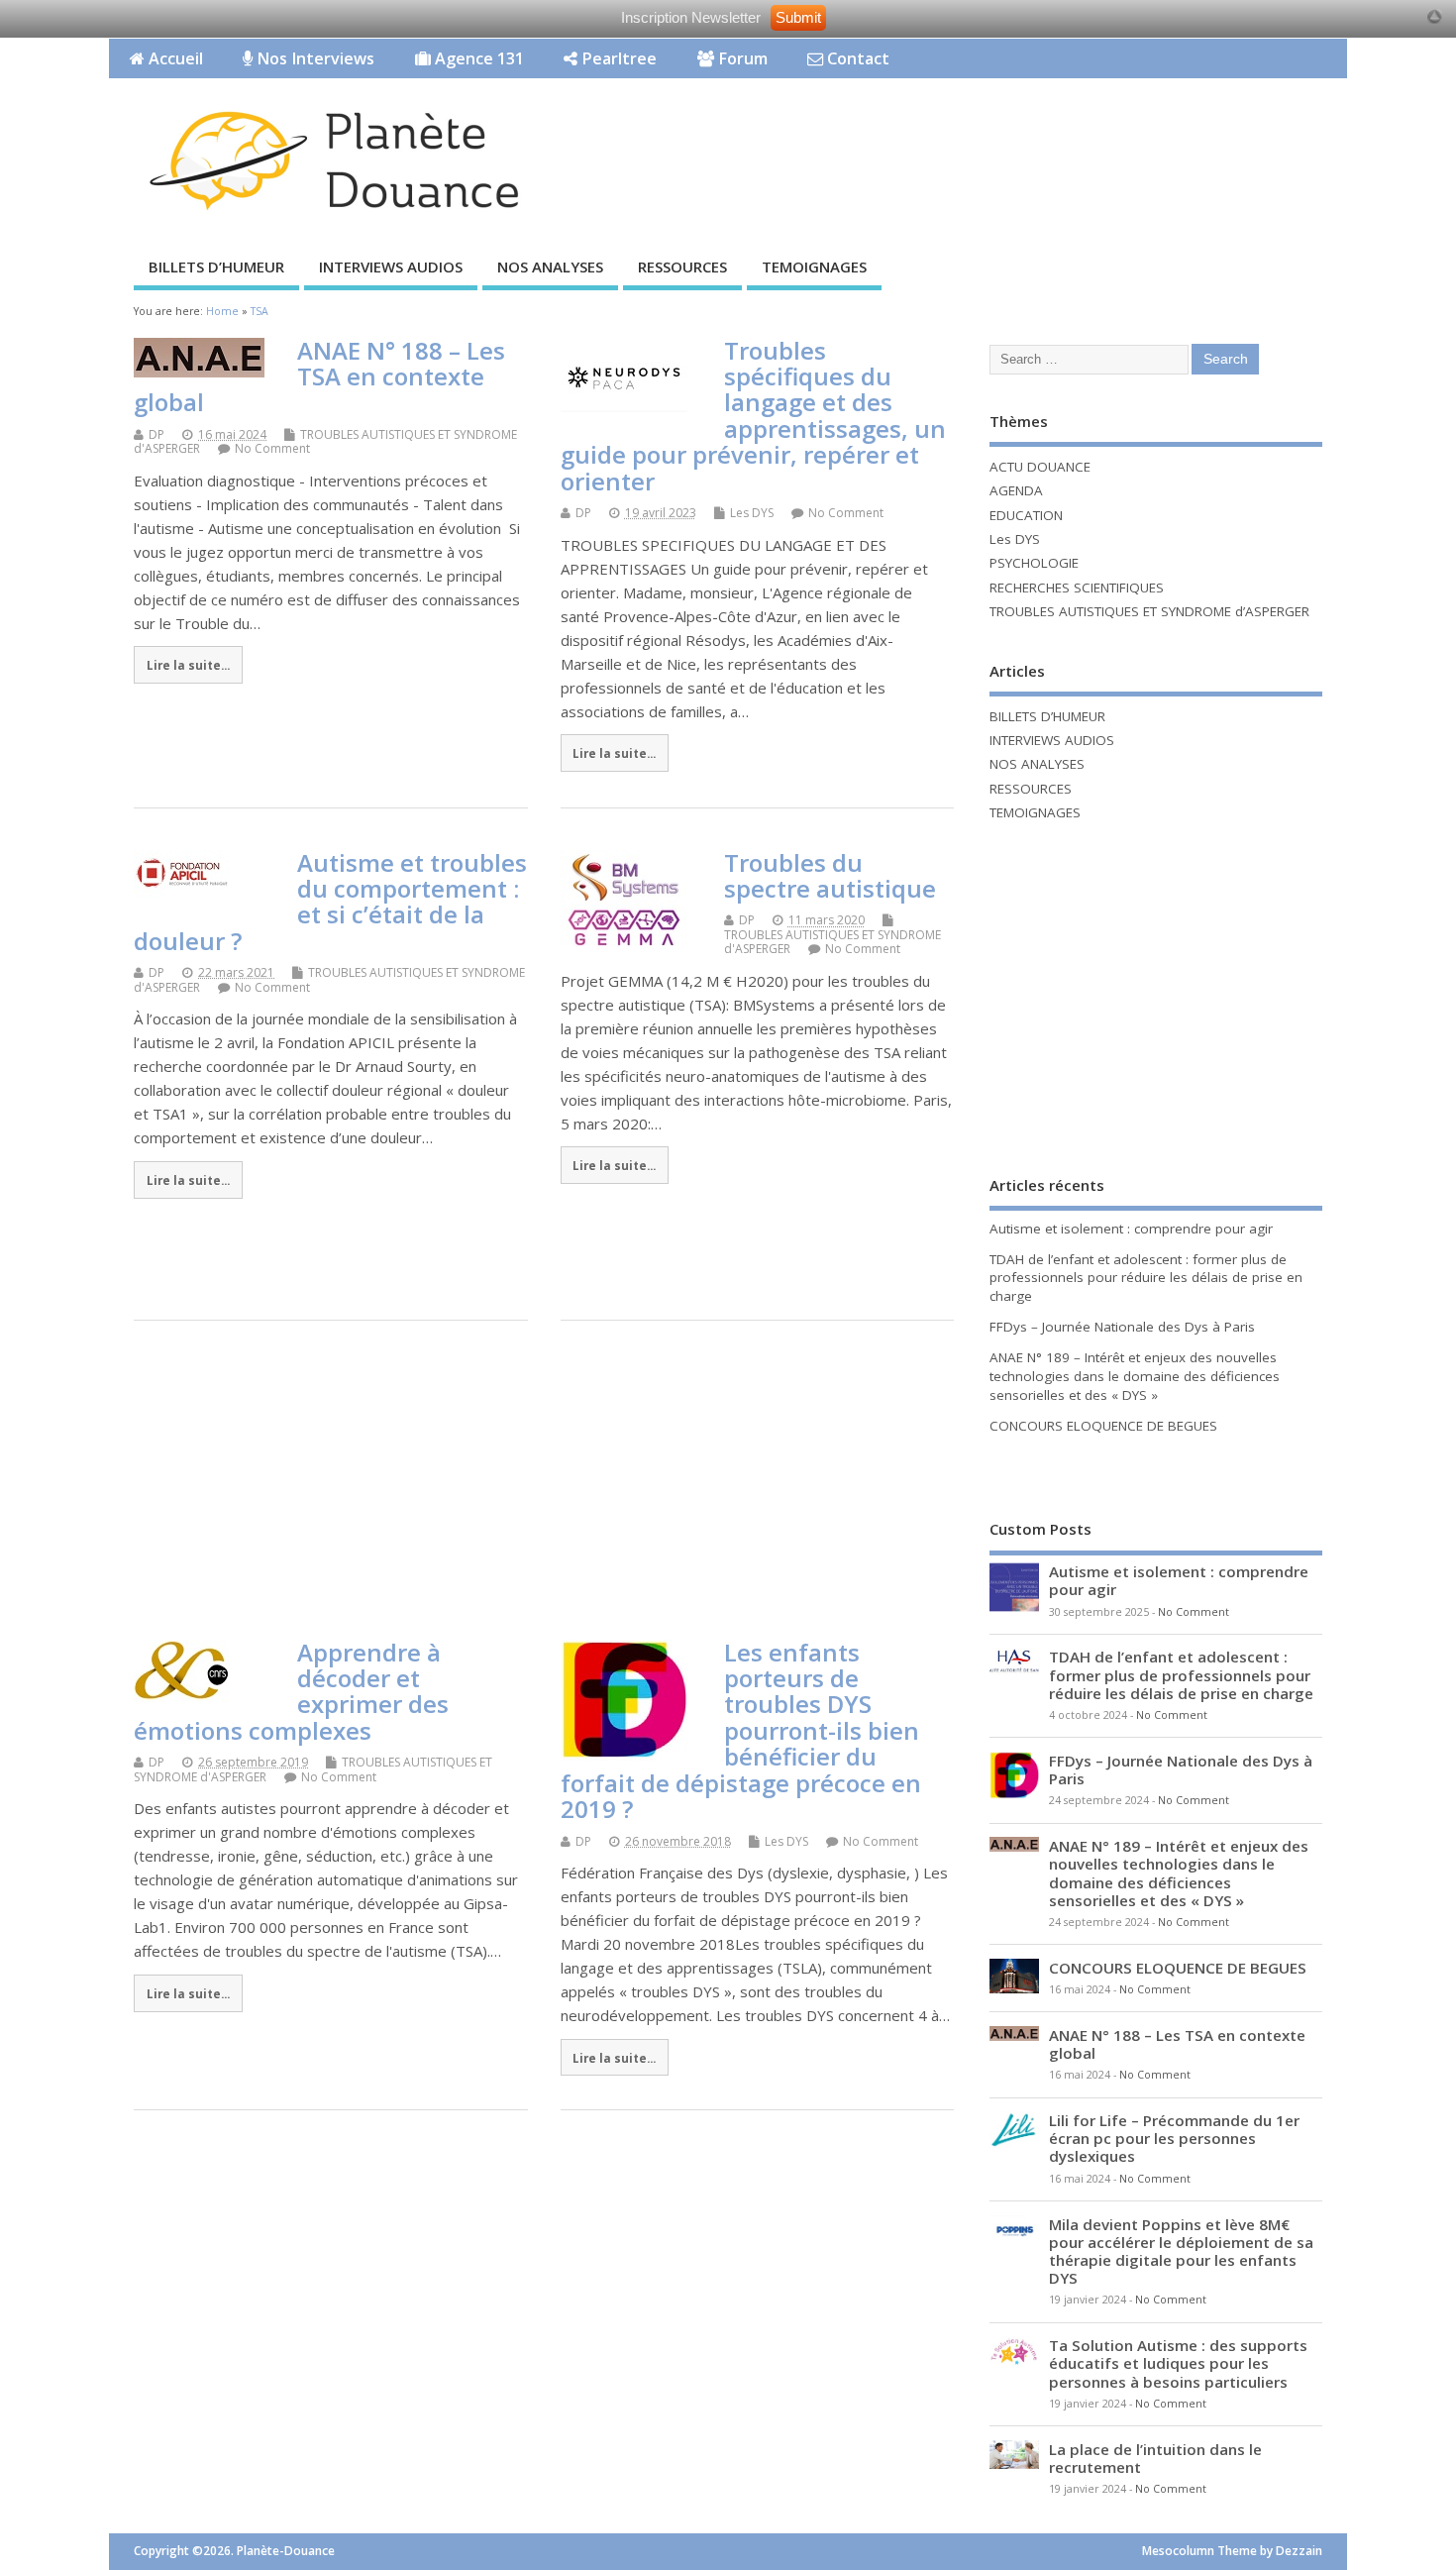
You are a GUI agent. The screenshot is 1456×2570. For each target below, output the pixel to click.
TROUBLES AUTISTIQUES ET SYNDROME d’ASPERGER (1149, 611)
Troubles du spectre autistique (830, 875)
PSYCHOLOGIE (1034, 563)
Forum (741, 58)
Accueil (174, 58)
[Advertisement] (970, 140)
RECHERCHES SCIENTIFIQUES (1077, 588)
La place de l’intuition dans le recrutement (1155, 2458)
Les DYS (752, 513)
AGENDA (1016, 490)
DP (156, 434)
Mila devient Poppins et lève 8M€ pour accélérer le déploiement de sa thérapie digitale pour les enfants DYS (1181, 2251)
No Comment (272, 448)
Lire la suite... (188, 665)
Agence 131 (477, 58)
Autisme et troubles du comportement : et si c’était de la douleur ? (330, 902)
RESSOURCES (682, 267)
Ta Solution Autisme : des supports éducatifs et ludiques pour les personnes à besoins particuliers (1178, 2363)
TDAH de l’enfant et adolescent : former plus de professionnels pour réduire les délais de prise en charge (1146, 1278)
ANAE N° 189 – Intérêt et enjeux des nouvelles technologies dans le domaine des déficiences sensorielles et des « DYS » (1135, 1376)
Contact (856, 58)
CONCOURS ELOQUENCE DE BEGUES (1103, 1426)
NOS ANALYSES (550, 267)
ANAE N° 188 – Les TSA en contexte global (319, 376)
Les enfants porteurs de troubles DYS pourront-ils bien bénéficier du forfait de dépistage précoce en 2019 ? (741, 1730)
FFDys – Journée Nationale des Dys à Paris (1122, 1327)
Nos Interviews (313, 58)
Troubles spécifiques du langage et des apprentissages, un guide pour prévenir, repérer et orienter (753, 416)
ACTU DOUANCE (1040, 467)
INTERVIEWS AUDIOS (391, 267)
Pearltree (617, 58)
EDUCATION (1026, 515)
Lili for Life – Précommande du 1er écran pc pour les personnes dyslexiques (1174, 2138)
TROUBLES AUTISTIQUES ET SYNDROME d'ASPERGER (325, 441)
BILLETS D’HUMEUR (216, 267)
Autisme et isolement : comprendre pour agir (1131, 1229)
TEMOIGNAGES (814, 267)
